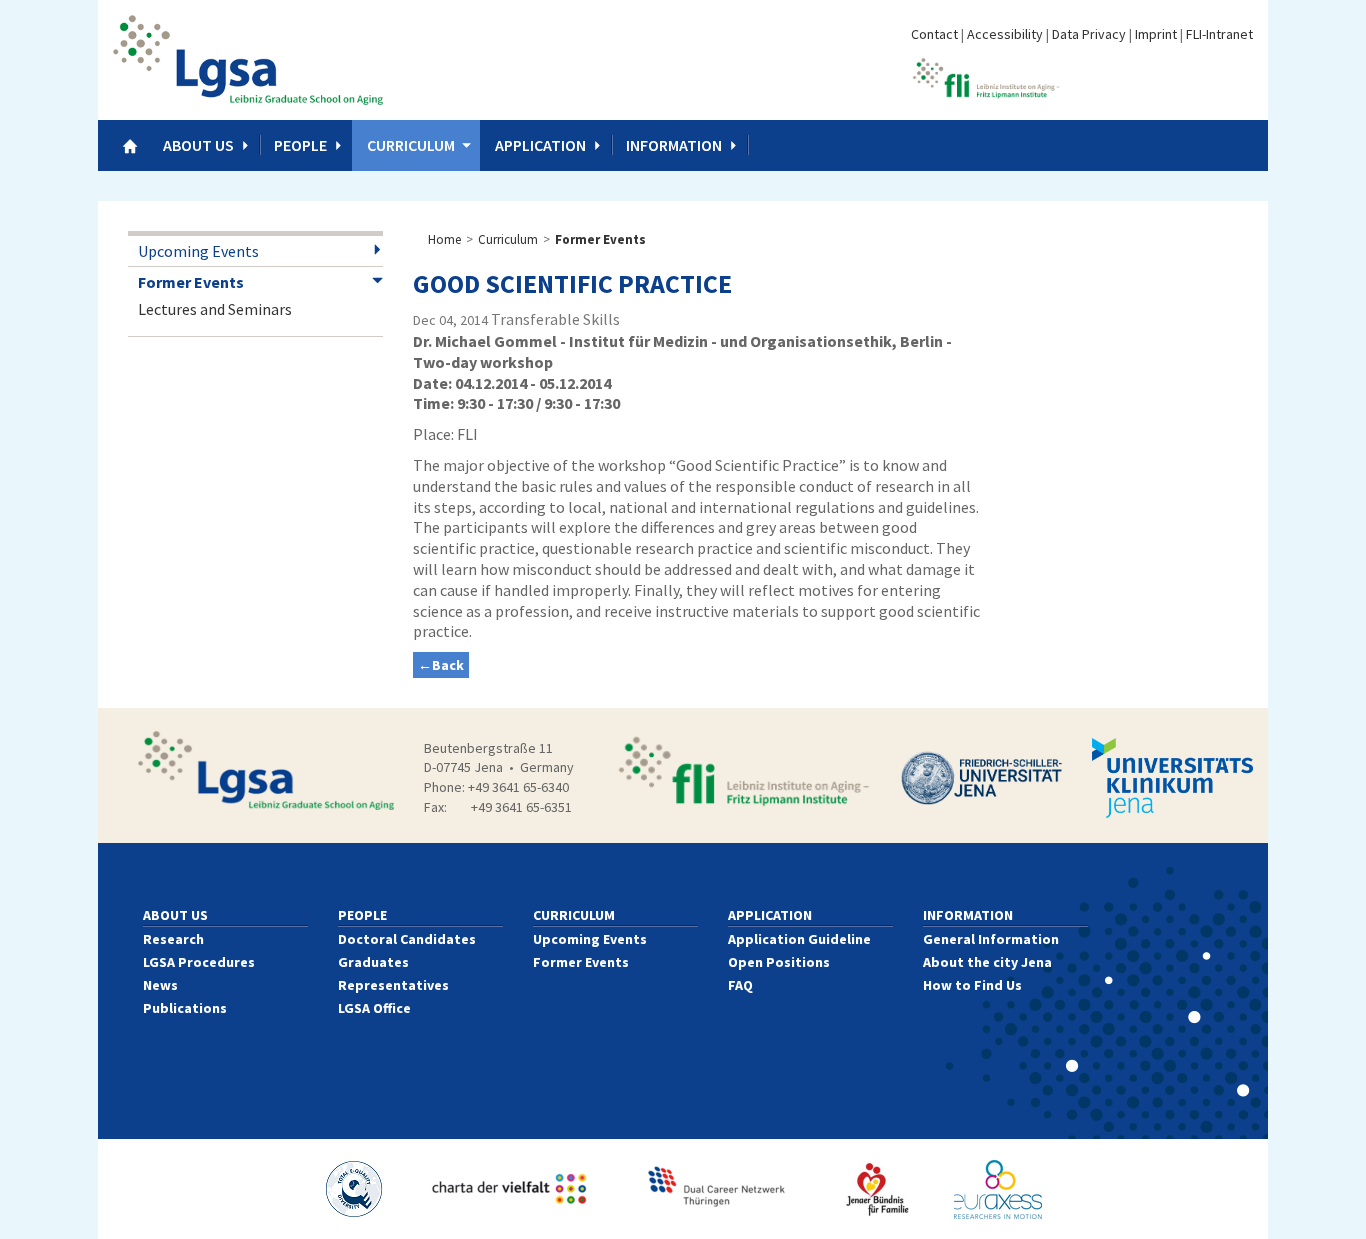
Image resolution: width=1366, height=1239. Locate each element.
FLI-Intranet (1219, 34)
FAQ (740, 985)
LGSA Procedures (199, 962)
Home (444, 239)
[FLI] (743, 771)
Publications (185, 1008)
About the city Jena (987, 962)
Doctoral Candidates (407, 939)
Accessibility (1005, 34)
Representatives (393, 985)
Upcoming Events (198, 251)
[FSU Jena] (981, 778)
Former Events (191, 282)
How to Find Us (972, 985)
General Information (991, 939)
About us (198, 145)
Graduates (373, 962)
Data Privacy (1089, 34)
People (300, 145)
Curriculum (411, 145)
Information (674, 145)
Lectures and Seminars (215, 309)
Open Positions (779, 962)
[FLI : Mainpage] (986, 76)
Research (173, 939)
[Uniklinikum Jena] (1172, 777)
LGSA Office (374, 1008)
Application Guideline (799, 939)
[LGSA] (266, 770)
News (160, 985)
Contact (934, 34)
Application (540, 145)
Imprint (1156, 34)
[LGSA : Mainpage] (248, 60)
